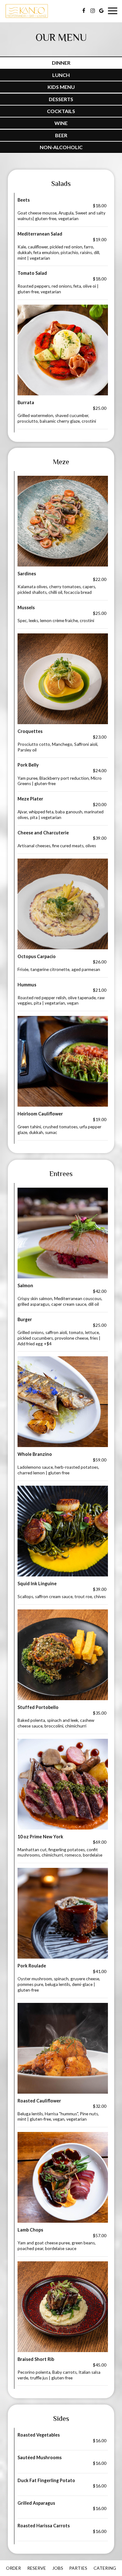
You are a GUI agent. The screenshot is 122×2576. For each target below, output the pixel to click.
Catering (105, 2568)
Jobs (58, 2568)
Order (13, 2568)
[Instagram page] (93, 11)
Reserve (37, 2568)
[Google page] (101, 11)
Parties (78, 2568)
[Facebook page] (84, 11)
